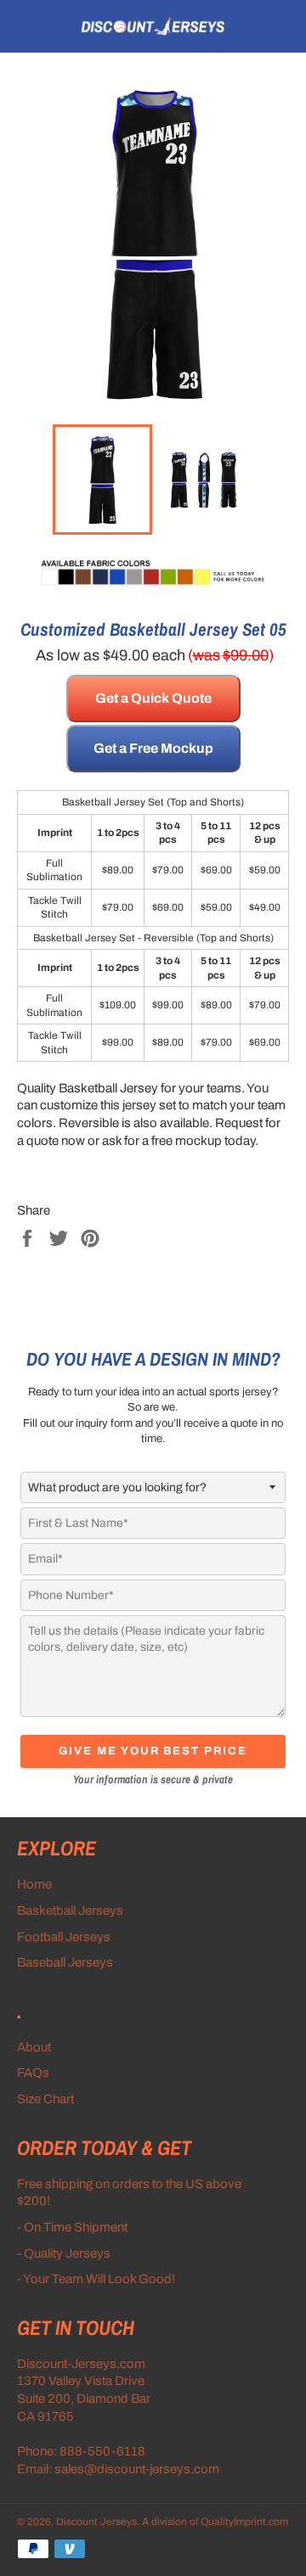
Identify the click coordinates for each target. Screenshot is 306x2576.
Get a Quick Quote (153, 698)
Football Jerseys (64, 1937)
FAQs (33, 2073)
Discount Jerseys (96, 2522)
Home (34, 1884)
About (34, 2047)
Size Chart (45, 2099)
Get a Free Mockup (153, 748)
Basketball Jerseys (70, 1911)
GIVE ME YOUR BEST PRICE (153, 1751)
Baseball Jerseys (65, 1962)
